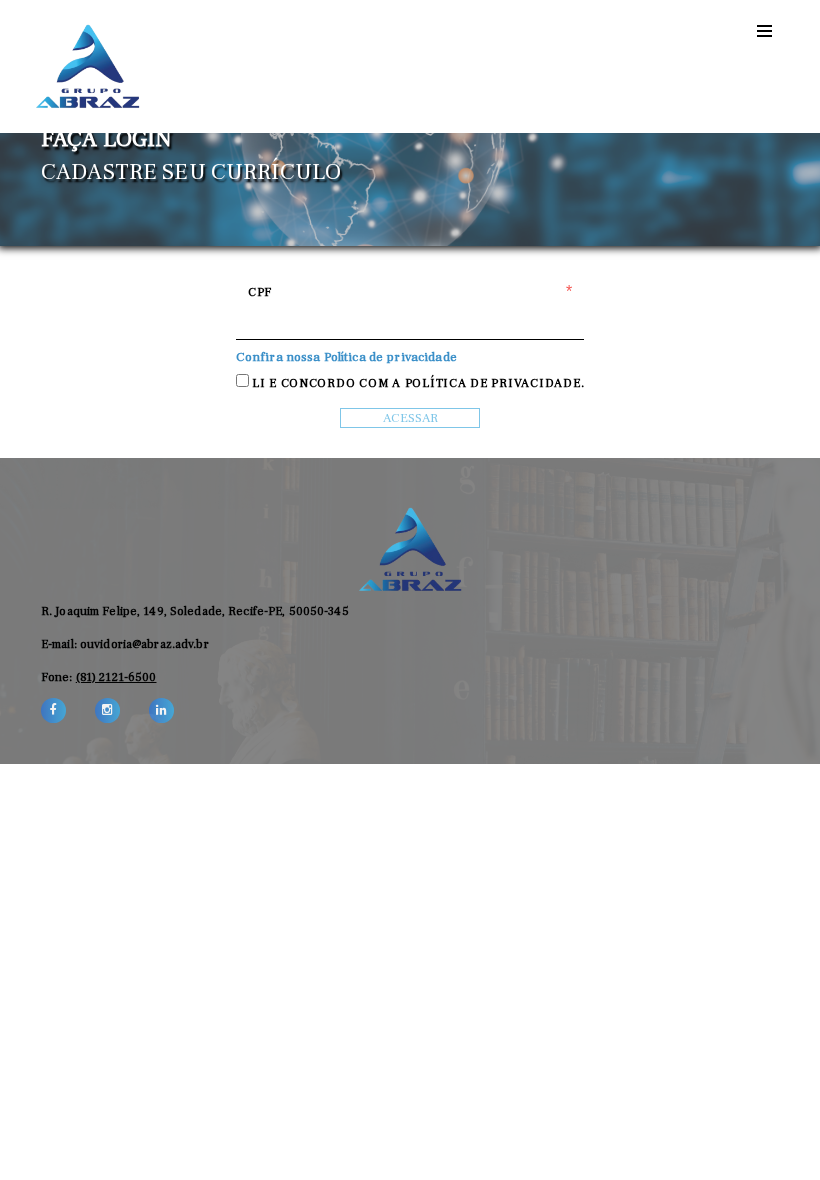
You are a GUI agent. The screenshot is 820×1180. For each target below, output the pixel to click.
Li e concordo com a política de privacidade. (418, 383)
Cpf (260, 292)
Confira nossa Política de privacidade (346, 356)
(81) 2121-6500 (116, 677)
